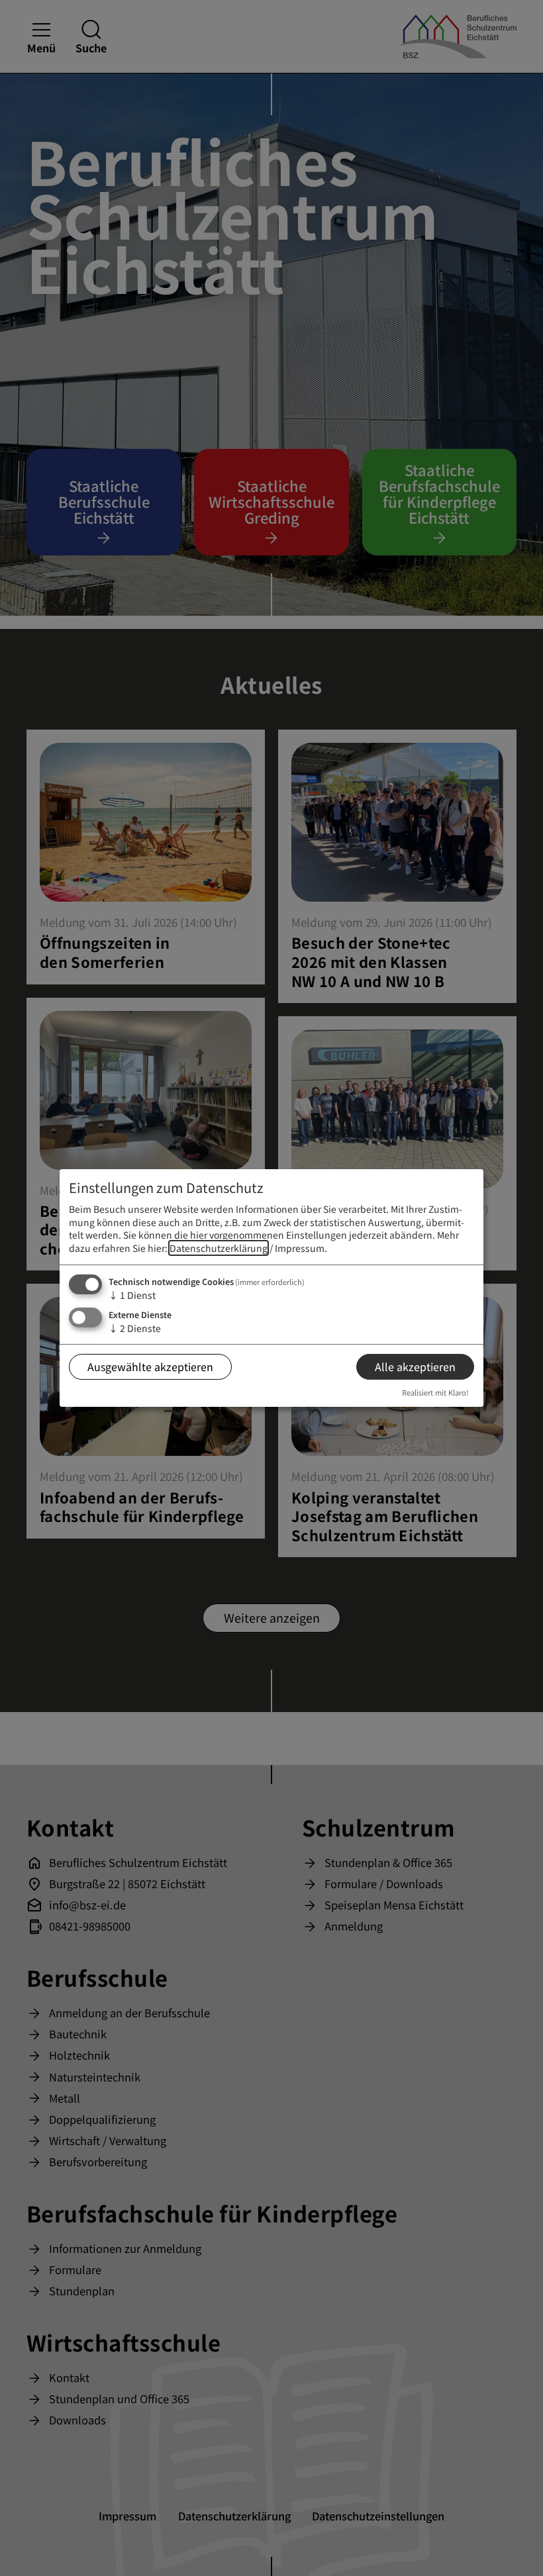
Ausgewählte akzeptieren (150, 1366)
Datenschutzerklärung (219, 1248)
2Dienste (135, 1329)
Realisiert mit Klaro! (435, 1392)
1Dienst (132, 1295)
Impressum (300, 1248)
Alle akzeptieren (415, 1366)
